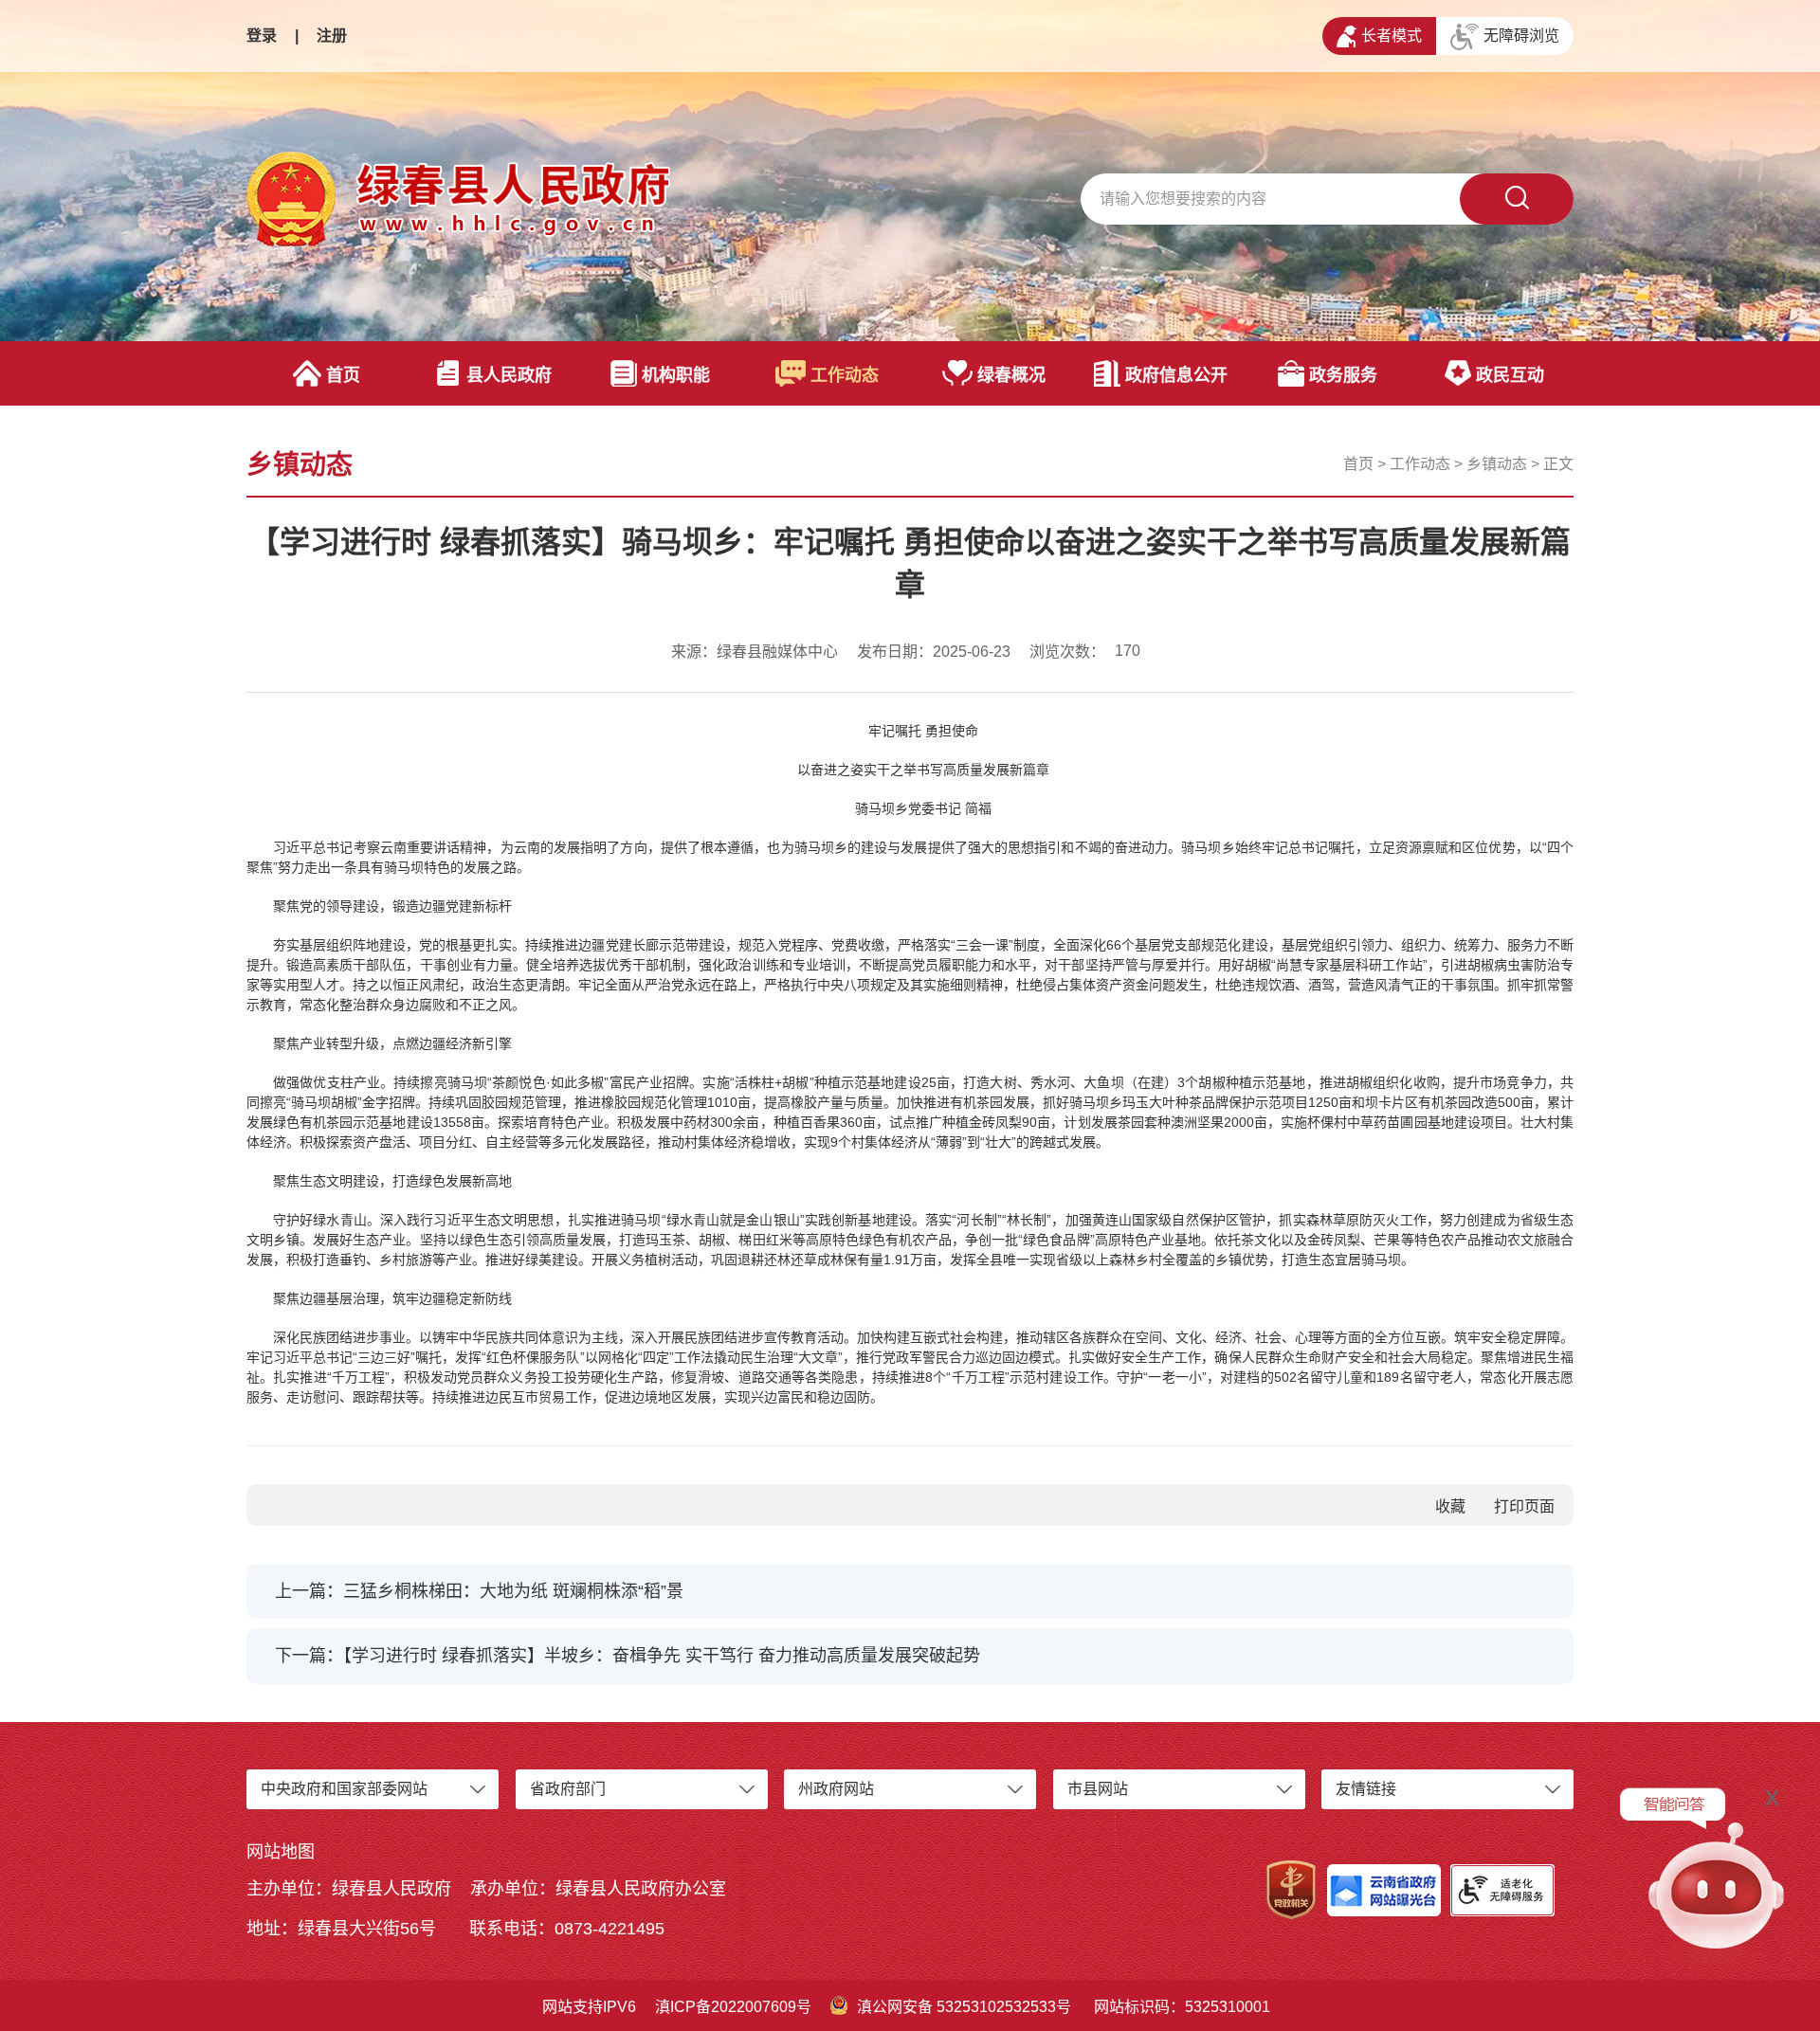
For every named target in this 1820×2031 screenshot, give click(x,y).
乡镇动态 (1497, 464)
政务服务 (1343, 375)
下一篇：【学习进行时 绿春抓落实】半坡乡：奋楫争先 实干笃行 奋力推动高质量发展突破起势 (628, 1656)
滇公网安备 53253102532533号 (964, 2007)
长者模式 (1392, 36)
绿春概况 (1011, 375)
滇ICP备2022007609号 (733, 2007)
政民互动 (1510, 375)
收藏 (1450, 1506)
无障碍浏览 (1521, 36)
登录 (262, 36)
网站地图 (281, 1852)
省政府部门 (568, 1789)
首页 (343, 375)
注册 (332, 36)
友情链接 (1366, 1789)
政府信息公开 (1176, 375)
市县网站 (1098, 1789)
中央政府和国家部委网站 (344, 1789)
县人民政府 (509, 375)
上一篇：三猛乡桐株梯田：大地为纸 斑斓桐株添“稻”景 (479, 1591)
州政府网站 (836, 1789)
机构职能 (676, 375)
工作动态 (845, 375)
